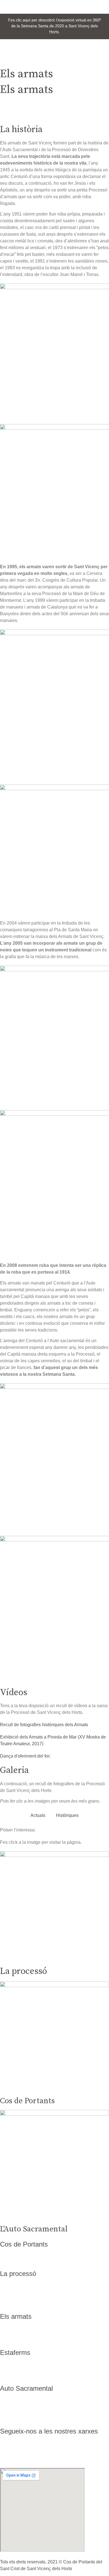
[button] (54, 62)
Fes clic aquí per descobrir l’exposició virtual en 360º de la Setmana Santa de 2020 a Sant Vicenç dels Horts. (54, 26)
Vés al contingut (16, 3)
